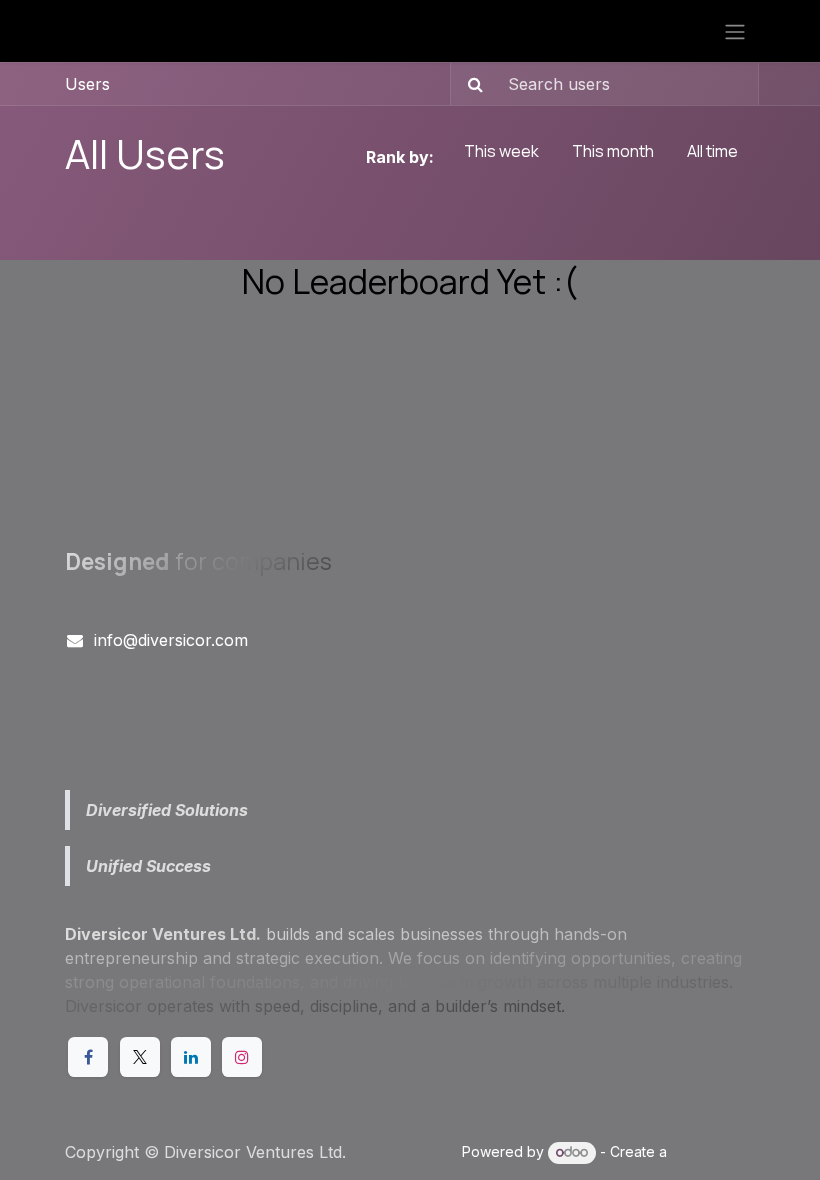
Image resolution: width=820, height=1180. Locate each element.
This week (501, 151)
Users (87, 84)
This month (613, 151)
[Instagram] (242, 1057)
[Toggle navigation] (735, 31)
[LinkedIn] (191, 1057)
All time (712, 151)
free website (713, 1151)
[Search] (469, 84)
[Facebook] (88, 1057)
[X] (140, 1057)
